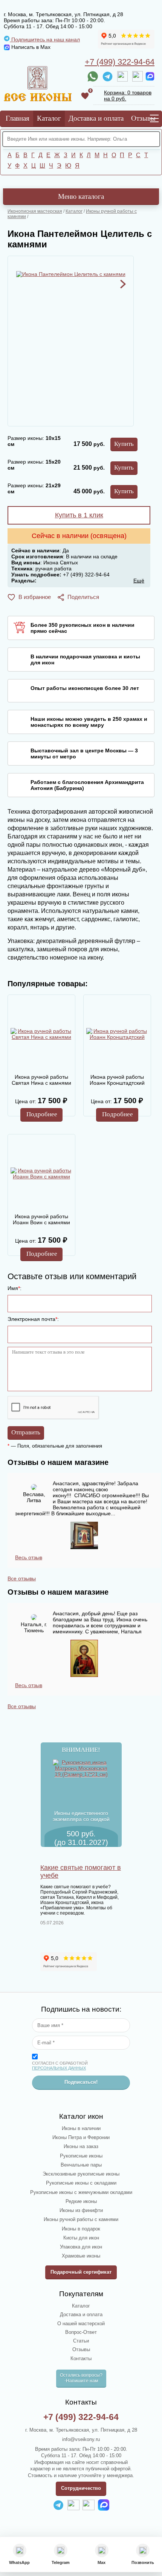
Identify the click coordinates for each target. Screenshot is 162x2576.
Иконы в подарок (81, 2229)
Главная (18, 118)
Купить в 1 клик (79, 515)
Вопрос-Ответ (81, 2332)
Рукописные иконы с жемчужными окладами (81, 2192)
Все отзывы (22, 1578)
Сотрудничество (81, 2488)
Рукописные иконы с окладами (81, 2183)
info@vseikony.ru (81, 2439)
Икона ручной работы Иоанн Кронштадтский (117, 1080)
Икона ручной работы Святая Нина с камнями (41, 1080)
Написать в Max (30, 47)
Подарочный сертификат (81, 2272)
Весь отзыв (29, 1557)
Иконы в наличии (81, 2128)
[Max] (150, 76)
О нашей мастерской (81, 2324)
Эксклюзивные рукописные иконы (81, 2174)
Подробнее (42, 1114)
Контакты (81, 2358)
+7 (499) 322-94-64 (120, 62)
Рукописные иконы (81, 2156)
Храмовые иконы (81, 2256)
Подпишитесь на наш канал (45, 39)
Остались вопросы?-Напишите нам (81, 2378)
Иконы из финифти (81, 2210)
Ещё (139, 581)
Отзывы (143, 118)
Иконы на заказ (81, 2146)
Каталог (49, 118)
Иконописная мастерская (35, 211)
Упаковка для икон (81, 2247)
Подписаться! (81, 2082)
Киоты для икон (81, 2238)
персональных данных (59, 2068)
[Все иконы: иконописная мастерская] (38, 84)
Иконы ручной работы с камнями (81, 2219)
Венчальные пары (81, 2165)
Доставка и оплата (96, 118)
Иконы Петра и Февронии (81, 2137)
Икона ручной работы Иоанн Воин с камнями (41, 1219)
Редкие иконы (81, 2201)
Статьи (81, 2341)
